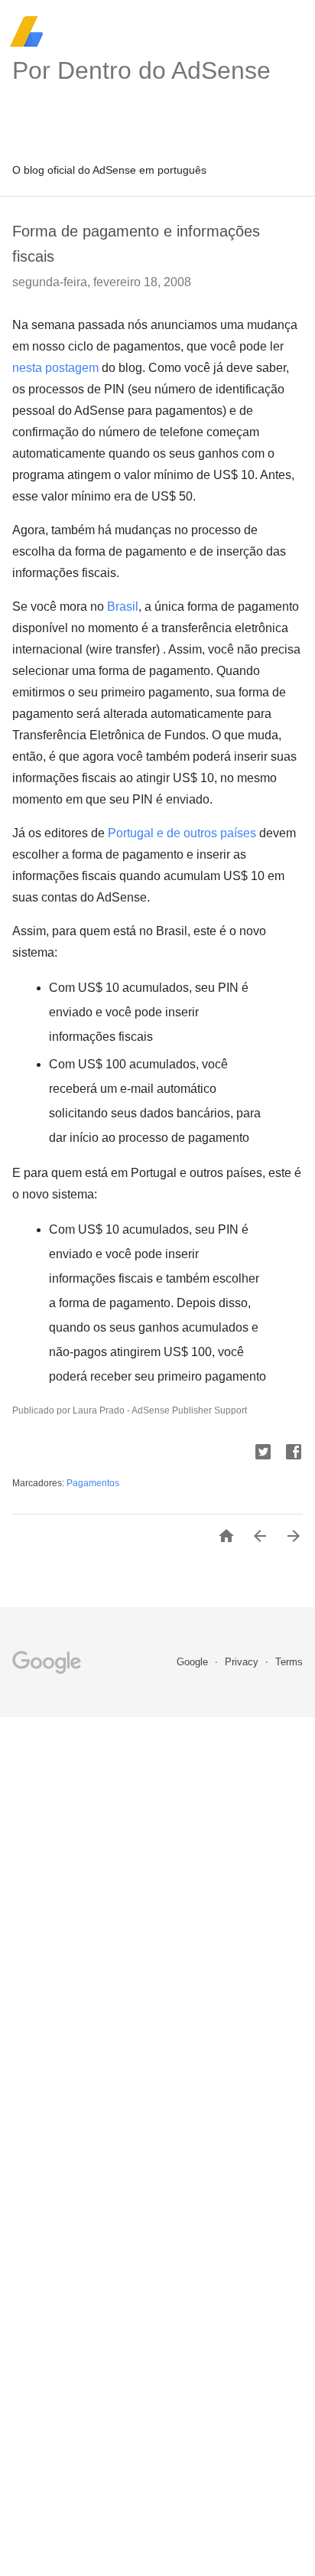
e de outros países (182, 833)
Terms (289, 1662)
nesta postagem (55, 368)
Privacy (243, 1662)
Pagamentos (93, 1483)
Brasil (123, 607)
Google (194, 1662)
